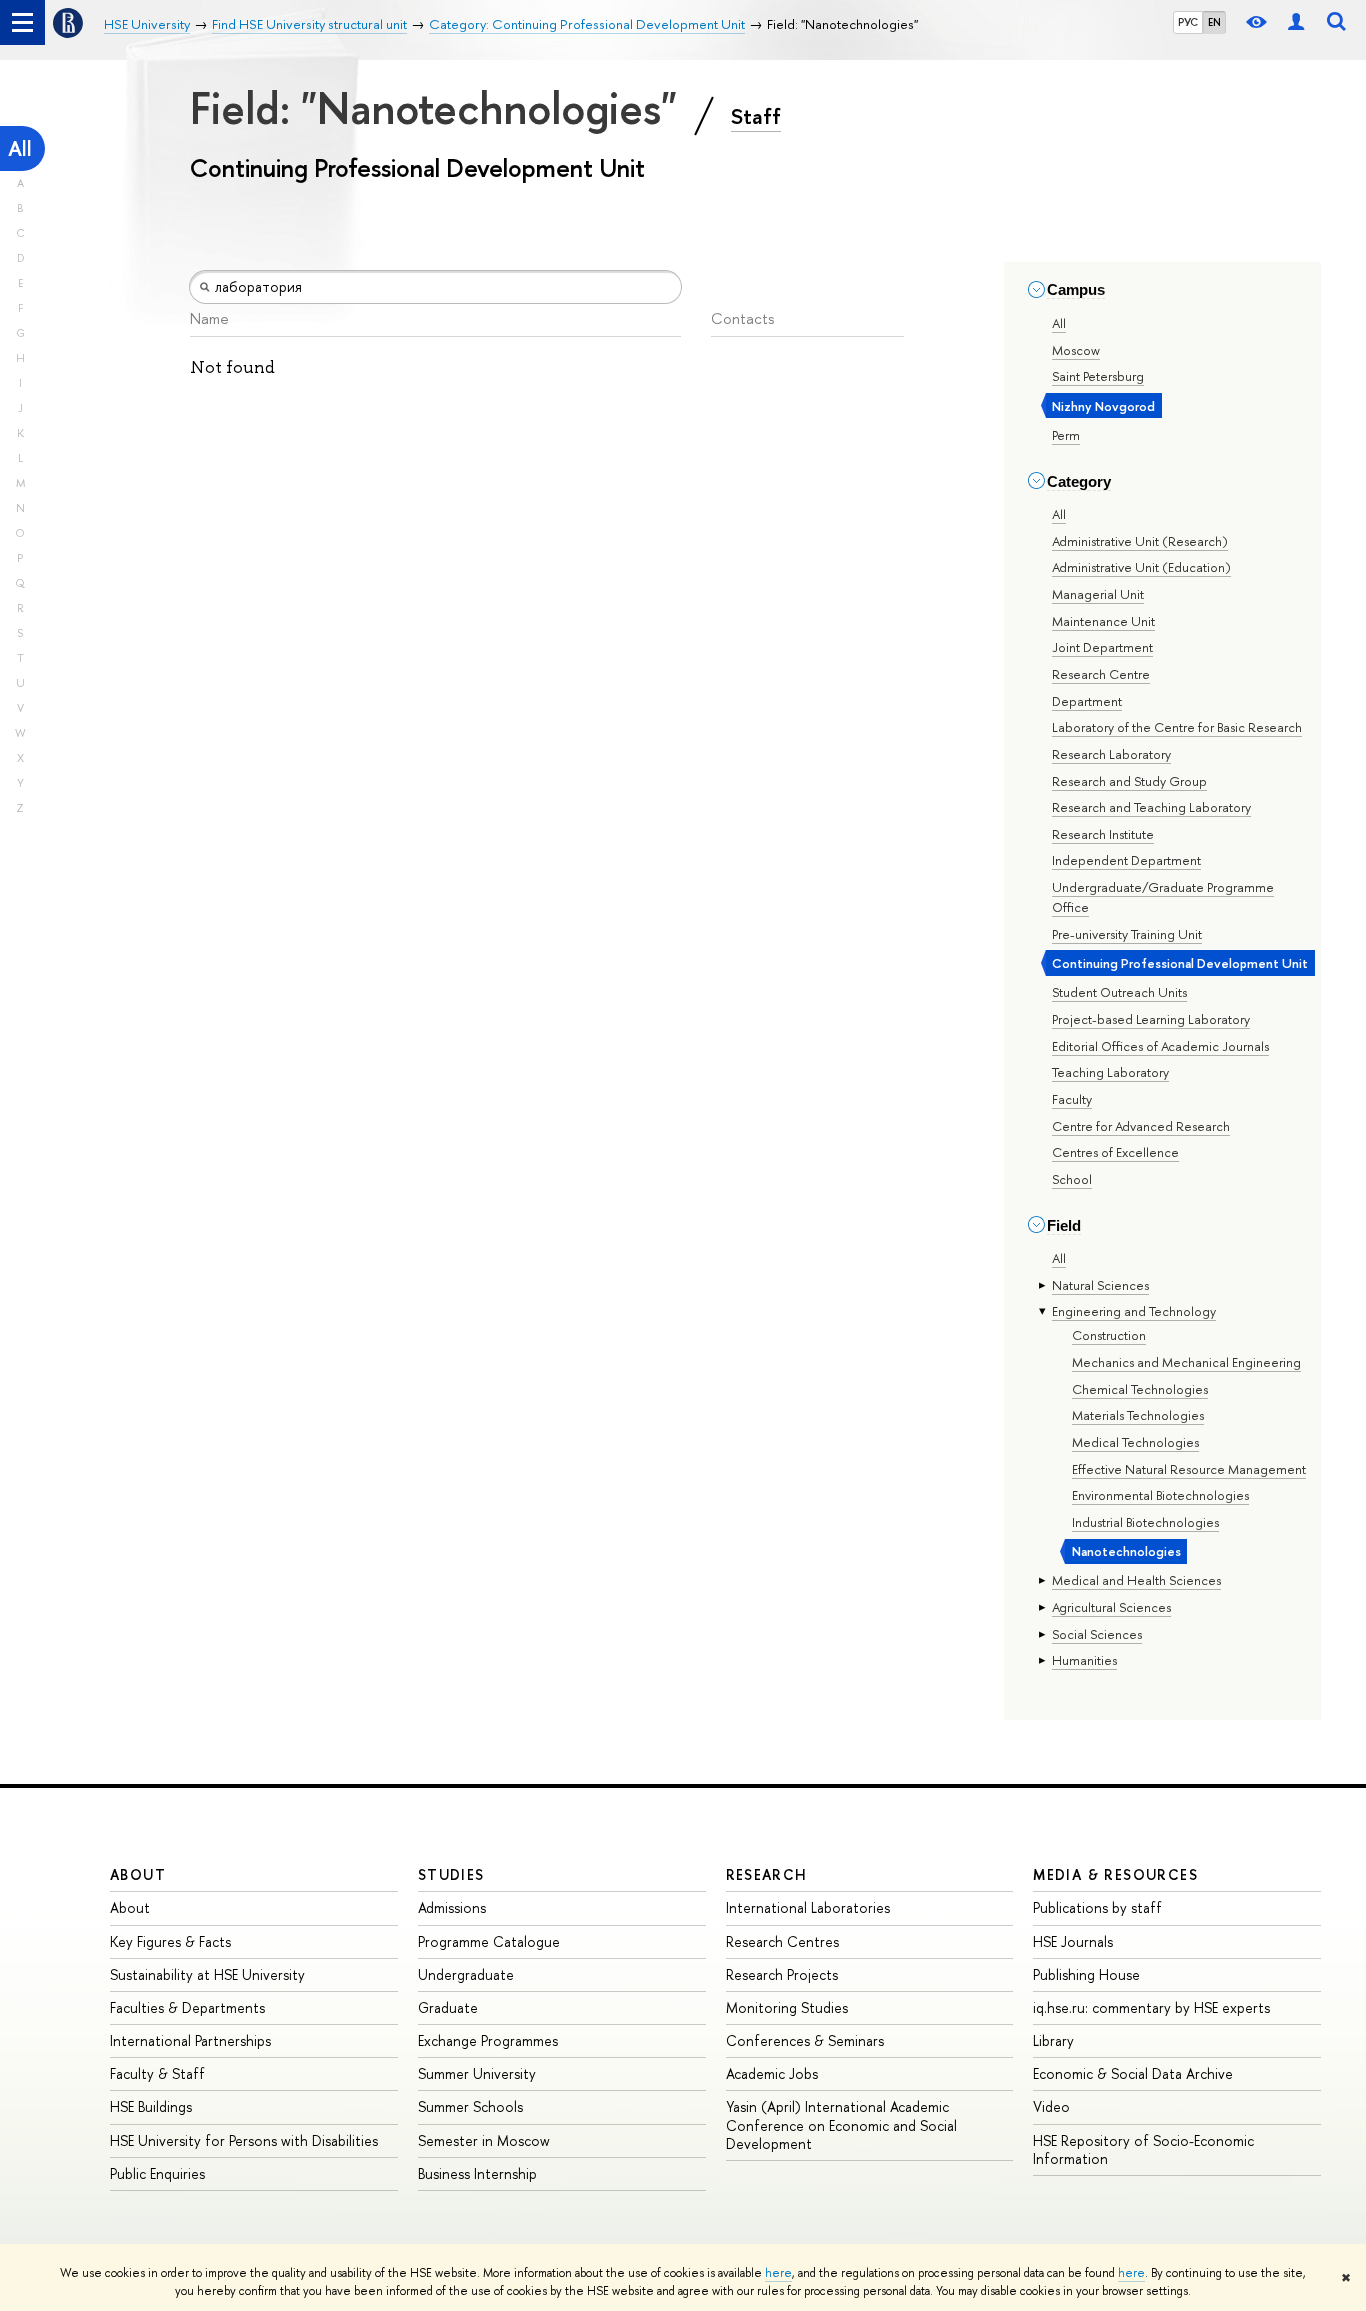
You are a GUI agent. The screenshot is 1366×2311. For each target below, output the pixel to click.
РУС (1188, 22)
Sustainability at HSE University (207, 1974)
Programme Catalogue (489, 1941)
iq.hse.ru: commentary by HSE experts (1151, 2007)
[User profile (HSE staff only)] (1296, 22)
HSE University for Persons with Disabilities (244, 2140)
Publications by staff (1097, 1907)
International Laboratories (808, 1907)
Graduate (448, 2007)
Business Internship (477, 2173)
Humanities (1084, 1660)
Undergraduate (466, 1974)
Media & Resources (1115, 1874)
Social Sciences (1097, 1634)
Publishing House (1086, 1974)
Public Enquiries (157, 2173)
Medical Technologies (1135, 1442)
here (778, 2273)
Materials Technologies (1138, 1415)
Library (1053, 2040)
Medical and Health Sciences (1136, 1580)
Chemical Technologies (1140, 1389)
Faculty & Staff (157, 2073)
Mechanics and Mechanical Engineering (1186, 1362)
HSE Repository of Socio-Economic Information (1143, 2149)
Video (1051, 2106)
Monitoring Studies (787, 2007)
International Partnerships (190, 2040)
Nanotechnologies (1126, 1551)
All (20, 148)
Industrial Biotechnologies (1145, 1522)
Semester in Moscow (484, 2140)
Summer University (477, 2073)
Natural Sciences (1100, 1285)
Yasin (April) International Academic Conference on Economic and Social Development (841, 2124)
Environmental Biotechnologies (1160, 1495)
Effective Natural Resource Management (1189, 1469)
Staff (756, 116)
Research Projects (782, 1974)
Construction (1109, 1335)
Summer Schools (470, 2106)
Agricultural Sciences (1111, 1607)
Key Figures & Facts (170, 1941)
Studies (451, 1874)
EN (1214, 22)
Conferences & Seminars (805, 2040)
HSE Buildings (151, 2106)
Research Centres (782, 1941)
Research (767, 1874)
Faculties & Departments (187, 2007)
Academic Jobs (772, 2073)
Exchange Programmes (488, 2040)
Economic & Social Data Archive (1133, 2073)
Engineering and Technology (1134, 1311)
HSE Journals (1073, 1941)
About (138, 1874)
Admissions (452, 1907)
